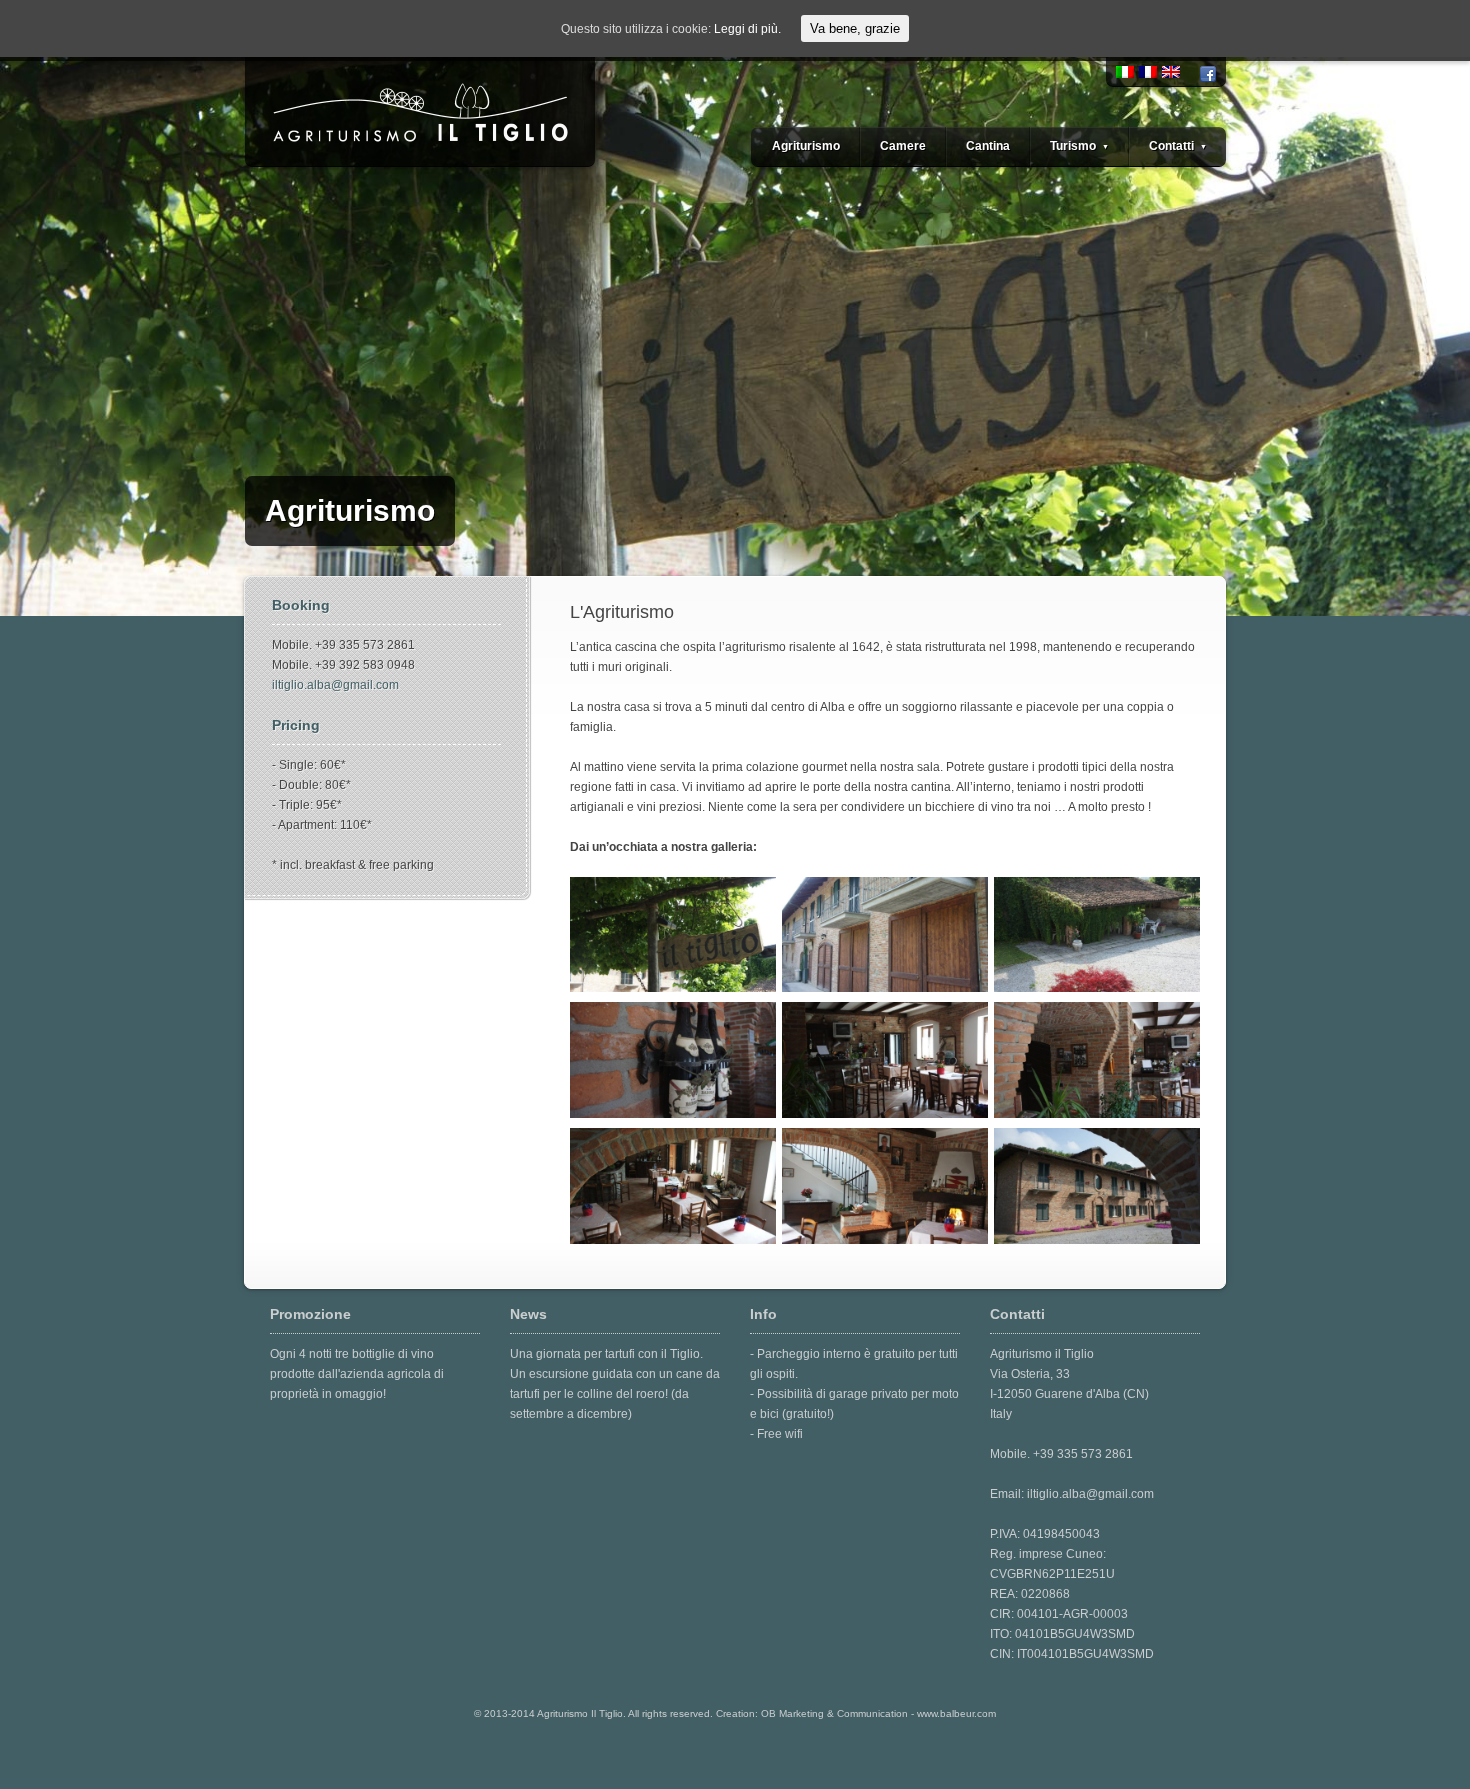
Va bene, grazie (855, 28)
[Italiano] (1125, 72)
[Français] (1148, 72)
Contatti (1178, 146)
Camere (903, 146)
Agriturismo (806, 146)
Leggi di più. (747, 29)
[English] (1171, 72)
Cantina (988, 146)
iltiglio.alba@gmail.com (335, 685)
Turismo (1079, 146)
